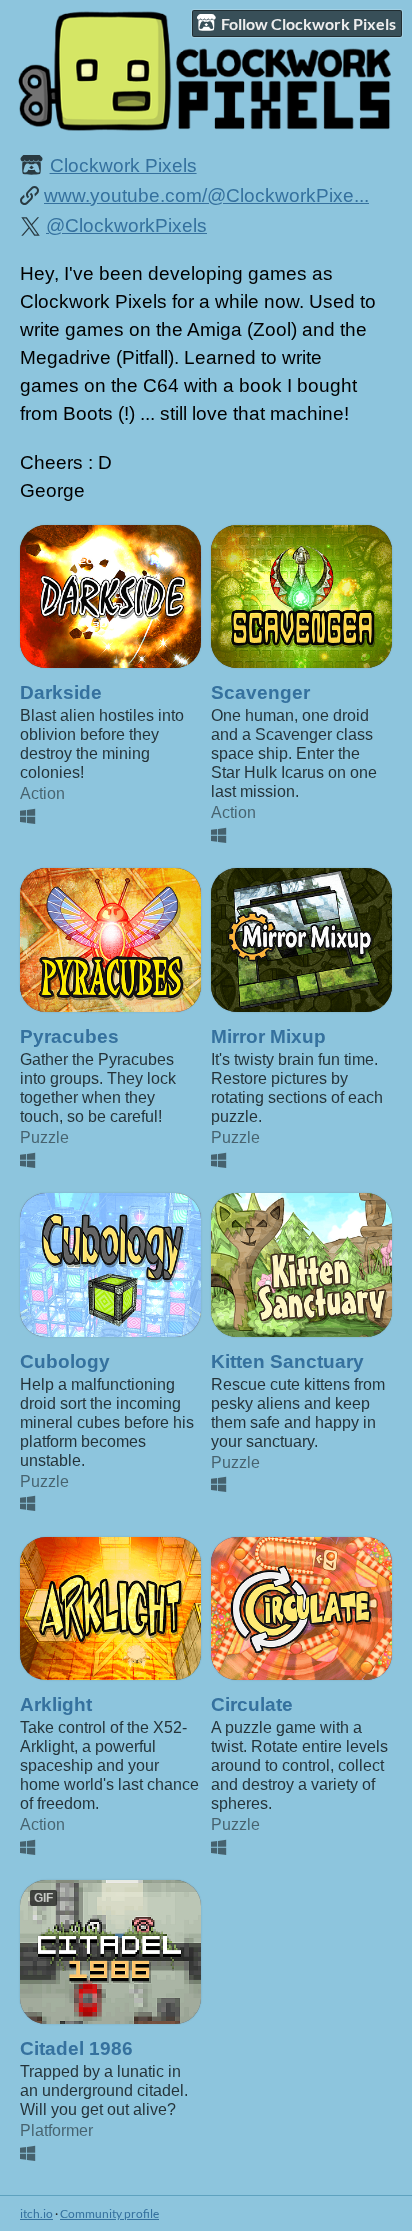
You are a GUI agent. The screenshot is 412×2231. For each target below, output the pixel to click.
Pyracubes (69, 1036)
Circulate (252, 1704)
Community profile (109, 2213)
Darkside (61, 692)
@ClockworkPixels (126, 225)
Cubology (65, 1361)
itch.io (36, 2213)
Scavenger (260, 692)
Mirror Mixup (268, 1036)
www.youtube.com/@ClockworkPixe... (206, 195)
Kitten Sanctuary (287, 1361)
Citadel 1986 (76, 2048)
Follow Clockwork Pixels (308, 23)
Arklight (56, 1704)
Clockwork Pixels (123, 165)
